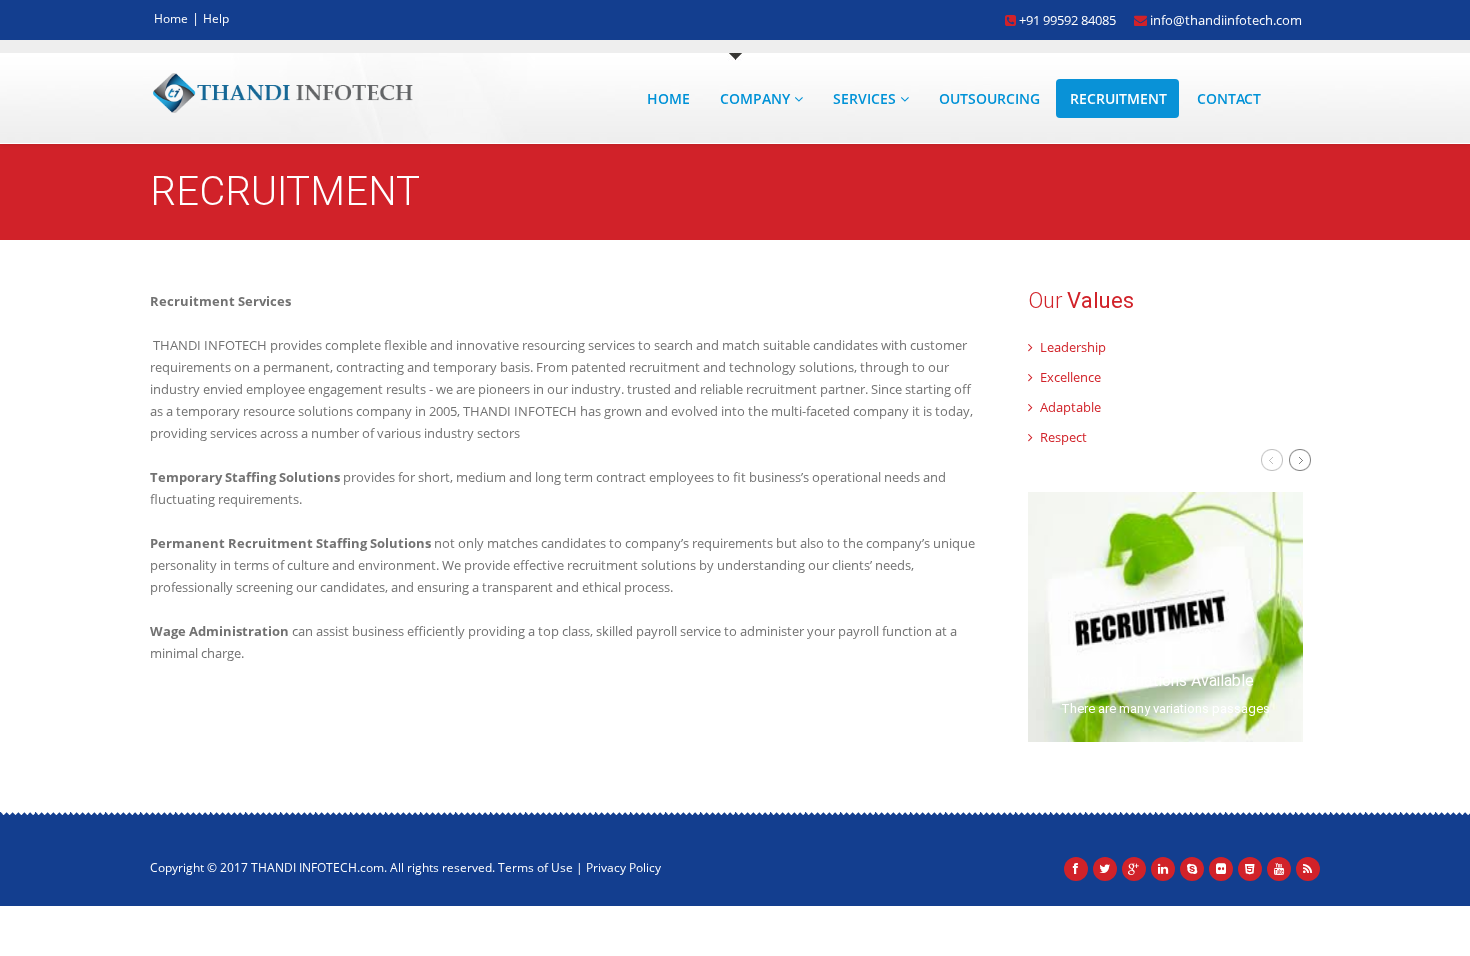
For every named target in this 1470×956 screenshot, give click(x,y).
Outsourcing (989, 98)
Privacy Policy (623, 867)
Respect (1062, 437)
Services (866, 98)
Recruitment (1118, 98)
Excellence (1069, 377)
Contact (1229, 98)
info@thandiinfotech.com (1224, 18)
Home (171, 18)
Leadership (1071, 347)
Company (757, 98)
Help (216, 18)
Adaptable (1069, 407)
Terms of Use (535, 867)
